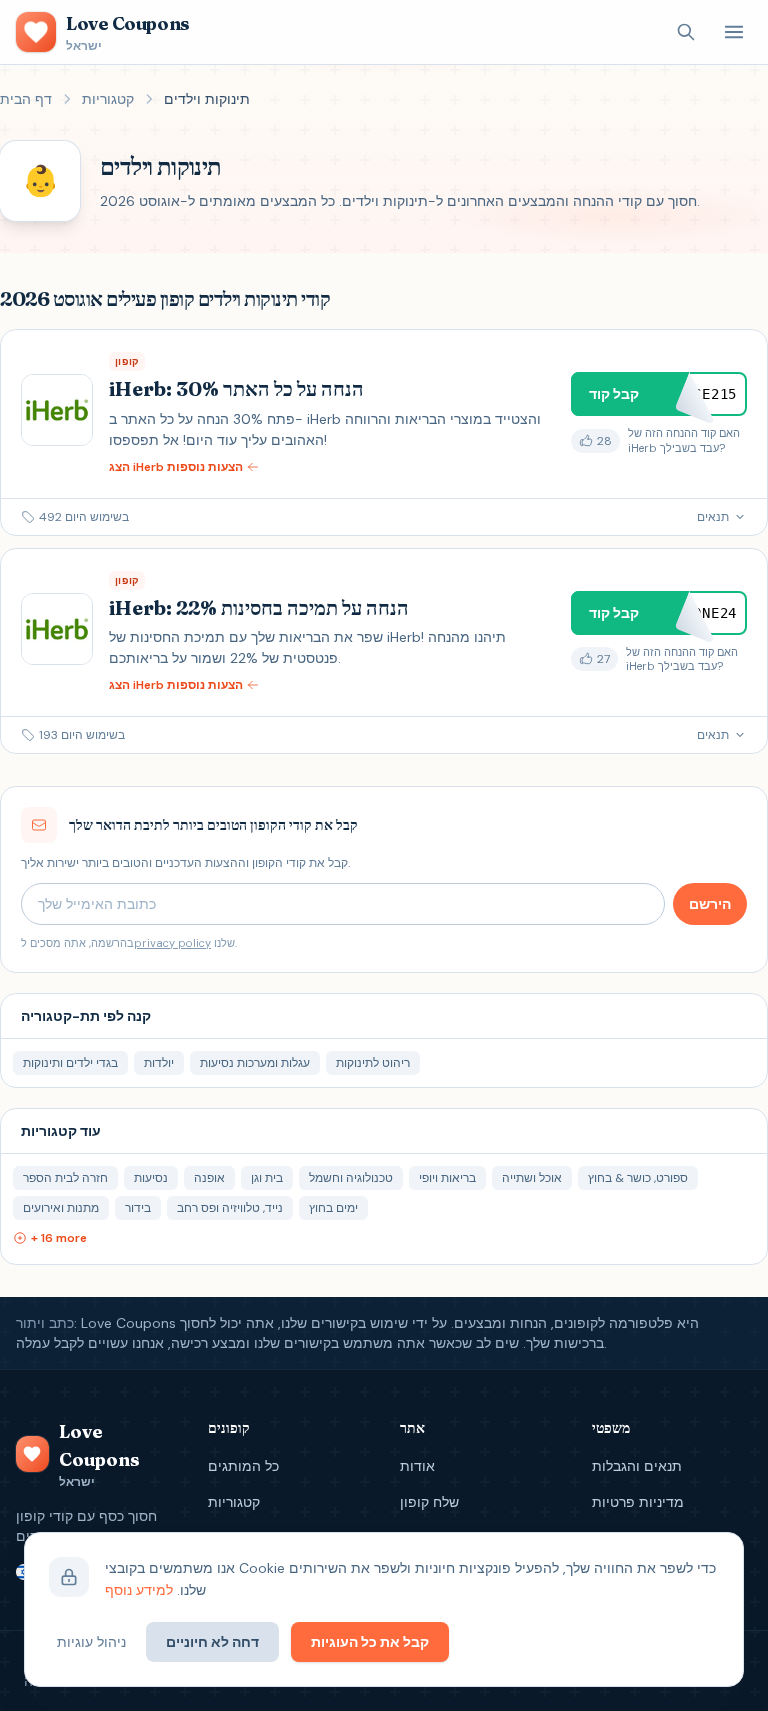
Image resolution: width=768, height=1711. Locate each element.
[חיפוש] (686, 32)
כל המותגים (243, 1466)
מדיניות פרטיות (638, 1502)
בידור (138, 1208)
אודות (417, 1466)
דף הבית (26, 99)
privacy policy (172, 943)
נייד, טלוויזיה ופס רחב (230, 1208)
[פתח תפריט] (734, 32)
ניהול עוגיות (91, 1642)
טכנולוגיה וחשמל (351, 1178)
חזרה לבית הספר (65, 1178)
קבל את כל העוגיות (370, 1642)
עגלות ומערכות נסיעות (255, 1063)
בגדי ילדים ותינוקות (70, 1063)
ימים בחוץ (333, 1208)
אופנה (209, 1178)
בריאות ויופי (447, 1178)
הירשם (710, 904)
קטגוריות (108, 99)
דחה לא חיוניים (212, 1642)
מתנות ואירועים (61, 1208)
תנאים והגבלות (637, 1466)
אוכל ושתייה (532, 1178)
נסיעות (151, 1178)
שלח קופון (429, 1502)
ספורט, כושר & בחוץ (638, 1178)
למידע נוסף (139, 1590)
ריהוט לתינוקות (373, 1063)
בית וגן (267, 1178)
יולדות (159, 1063)
